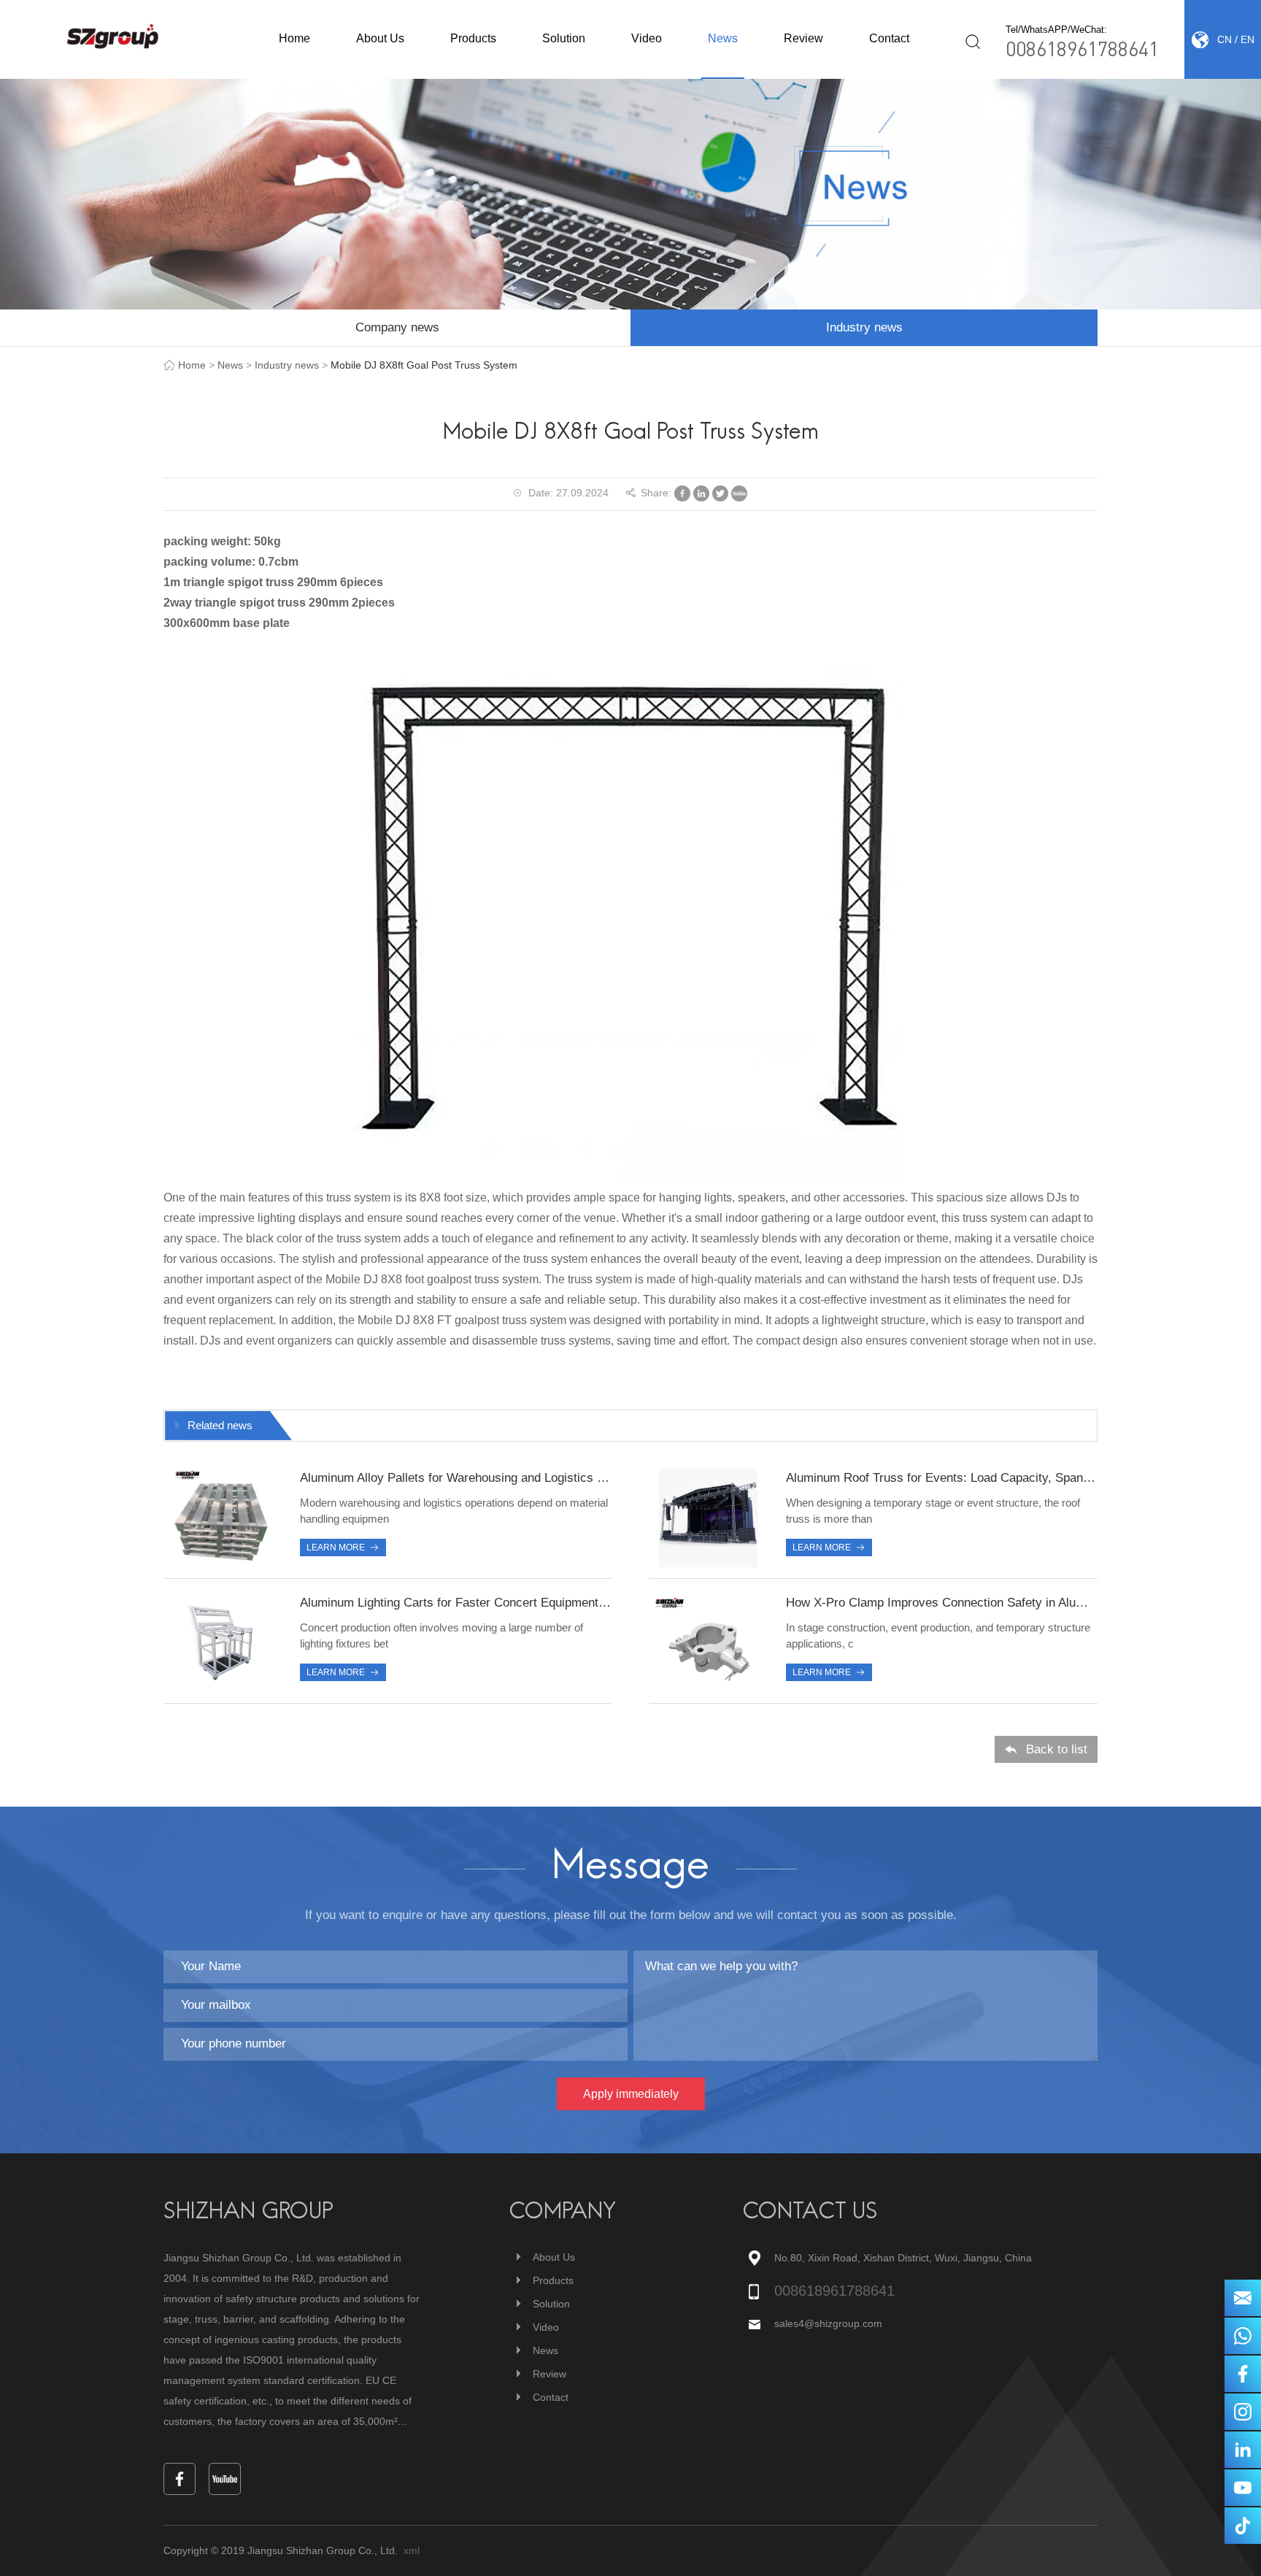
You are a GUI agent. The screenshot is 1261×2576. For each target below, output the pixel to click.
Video (647, 38)
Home (294, 38)
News (723, 38)
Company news (397, 327)
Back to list (1057, 1749)
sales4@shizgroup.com (828, 2323)
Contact (889, 38)
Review (803, 38)
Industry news (864, 327)
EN (1247, 39)
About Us (380, 38)
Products (473, 38)
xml (412, 2550)
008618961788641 (1082, 48)
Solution (564, 38)
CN (1225, 39)
